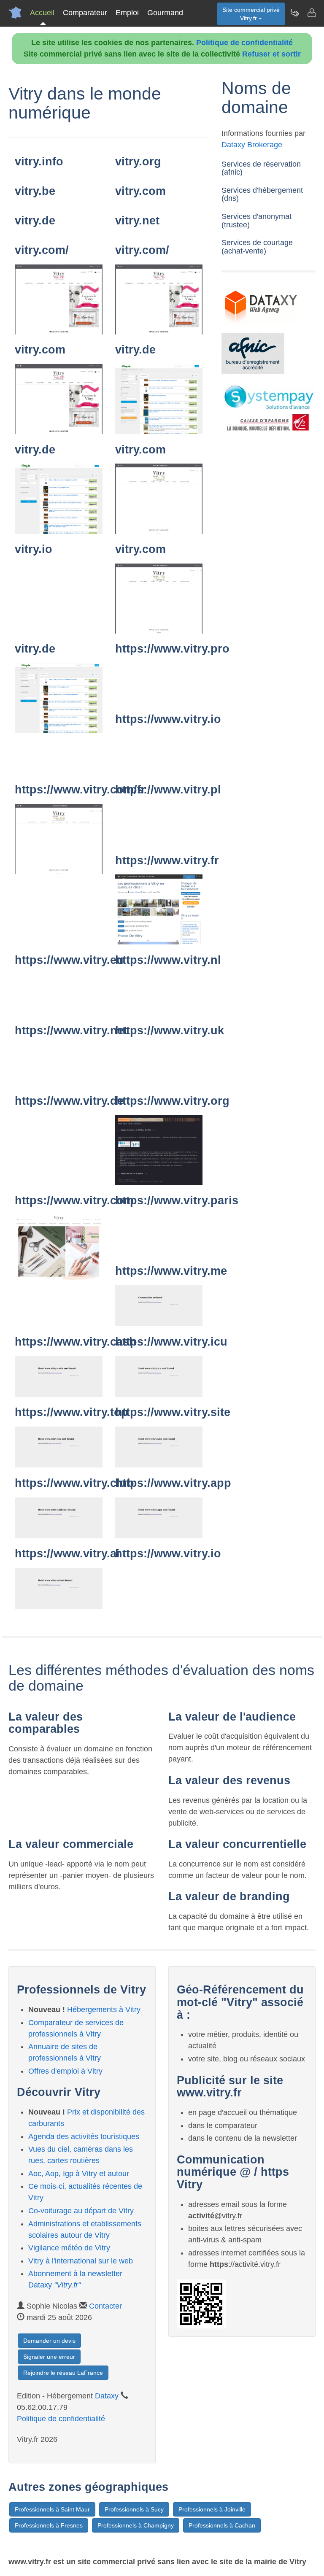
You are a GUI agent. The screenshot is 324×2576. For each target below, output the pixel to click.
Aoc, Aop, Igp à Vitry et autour (79, 2174)
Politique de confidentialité (244, 43)
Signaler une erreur (49, 2357)
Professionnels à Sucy (134, 2509)
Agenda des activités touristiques (84, 2136)
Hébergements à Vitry (104, 2010)
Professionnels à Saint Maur (52, 2509)
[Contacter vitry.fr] (311, 13)
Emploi (127, 13)
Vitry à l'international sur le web (81, 2261)
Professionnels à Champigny (136, 2525)
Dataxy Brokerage (252, 145)
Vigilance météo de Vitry (69, 2248)
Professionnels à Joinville (212, 2509)
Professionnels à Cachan (222, 2525)
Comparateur (85, 13)
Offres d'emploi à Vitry (65, 2071)
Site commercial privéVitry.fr (251, 14)
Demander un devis (49, 2341)
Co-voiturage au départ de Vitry (81, 2211)
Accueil (42, 13)
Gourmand (165, 13)
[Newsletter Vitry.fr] (294, 13)
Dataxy (107, 2396)
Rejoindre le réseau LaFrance (63, 2373)
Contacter (105, 2306)
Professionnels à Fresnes (49, 2525)
